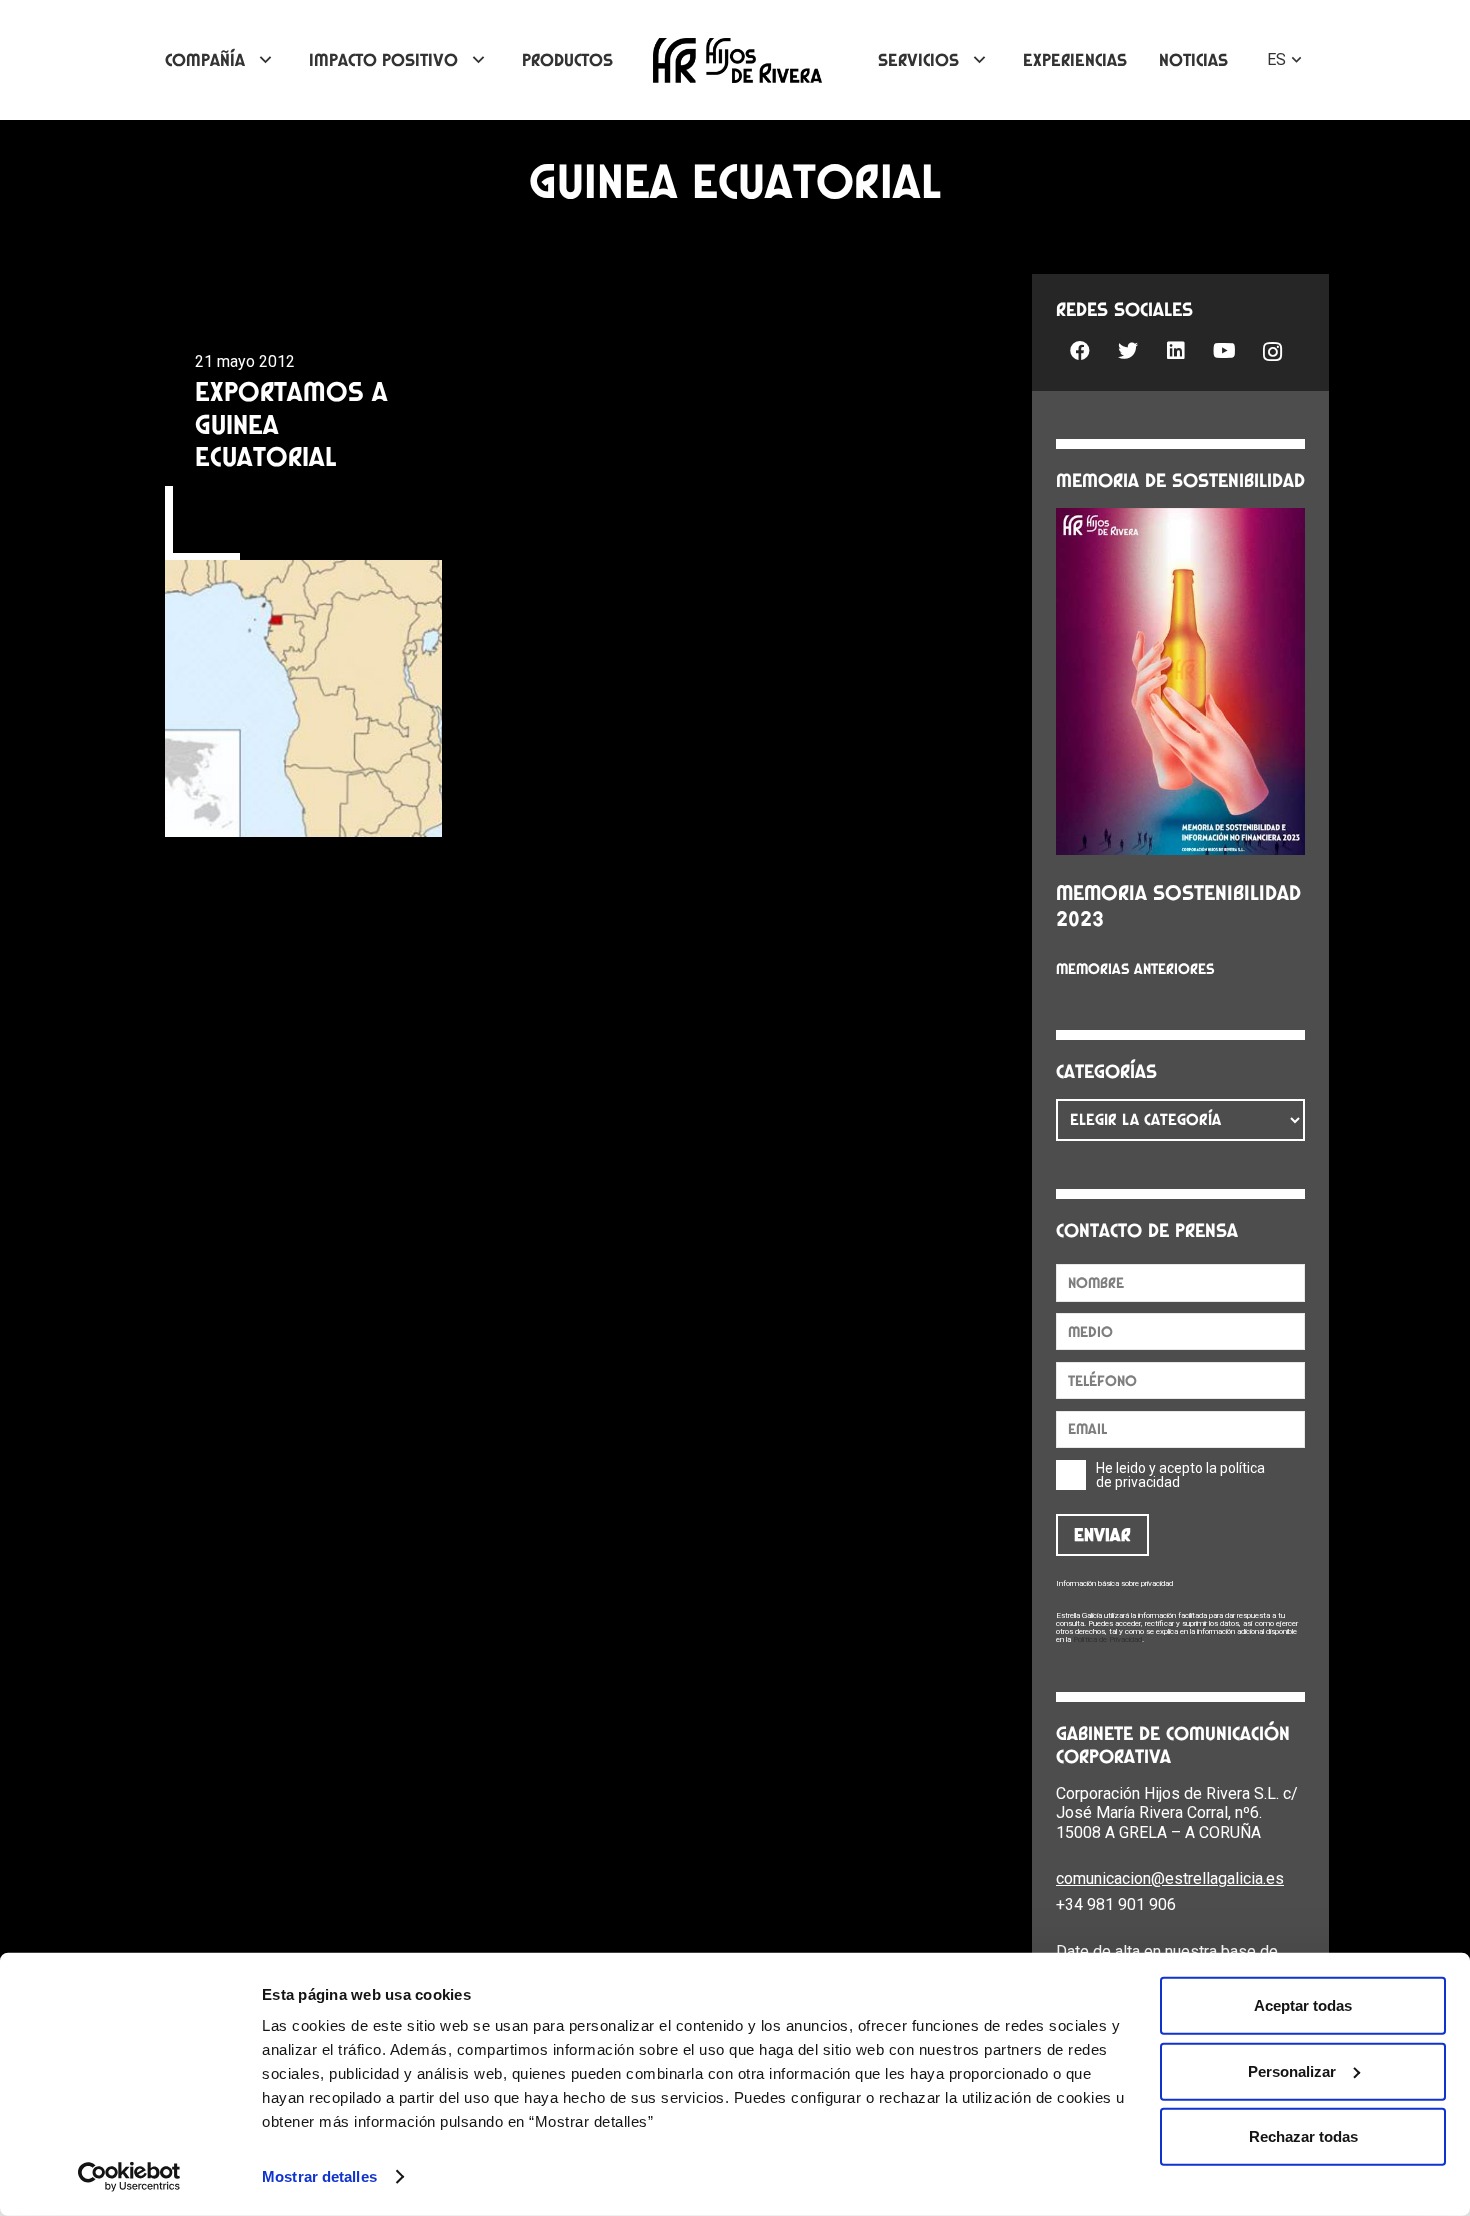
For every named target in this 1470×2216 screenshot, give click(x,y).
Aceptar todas (1303, 2005)
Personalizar (1292, 2070)
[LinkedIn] (1176, 351)
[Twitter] (1128, 351)
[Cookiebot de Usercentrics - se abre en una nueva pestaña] (129, 2177)
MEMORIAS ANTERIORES (1135, 969)
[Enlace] (737, 60)
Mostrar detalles (319, 2176)
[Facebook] (1080, 351)
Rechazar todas (1303, 2136)
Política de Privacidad (1107, 1639)
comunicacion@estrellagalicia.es (1170, 1878)
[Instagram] (1272, 352)
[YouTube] (1224, 351)
